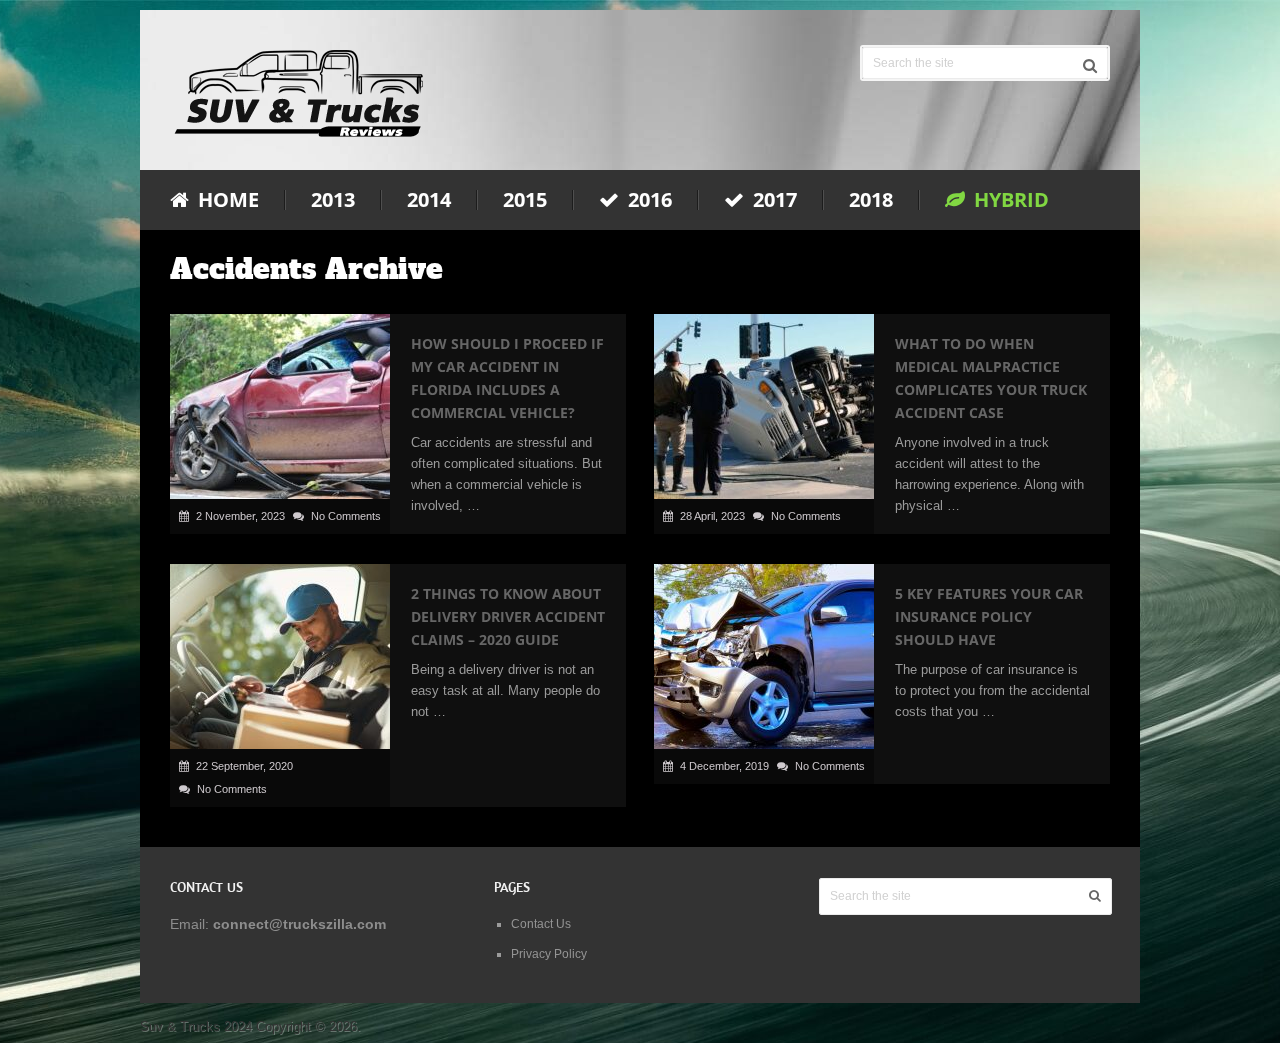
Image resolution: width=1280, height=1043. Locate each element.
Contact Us (541, 924)
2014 (429, 200)
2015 (525, 200)
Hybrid (1009, 200)
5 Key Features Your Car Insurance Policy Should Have (989, 616)
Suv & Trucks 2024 (196, 1026)
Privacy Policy (549, 954)
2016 (647, 200)
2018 (871, 200)
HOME (226, 200)
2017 (772, 200)
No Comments (346, 516)
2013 (333, 200)
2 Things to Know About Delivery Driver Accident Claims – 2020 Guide (508, 616)
